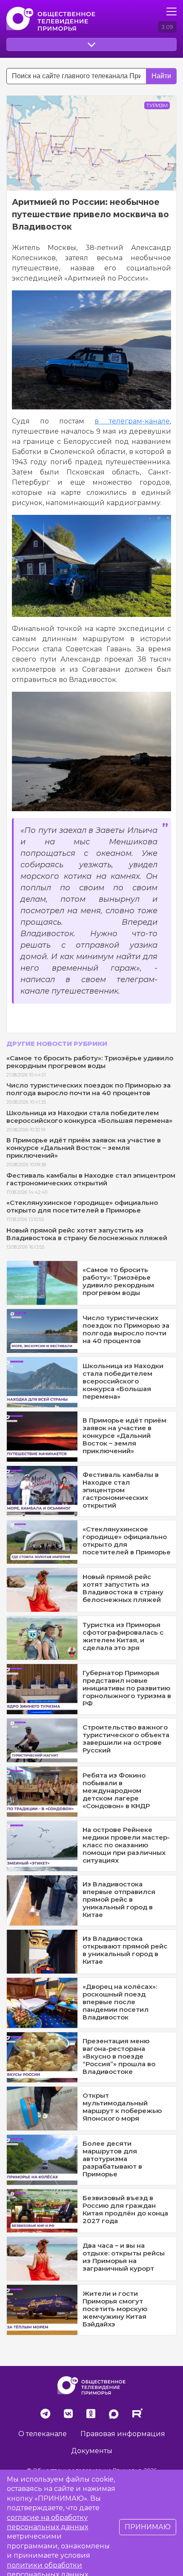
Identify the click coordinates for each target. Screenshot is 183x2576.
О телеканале (43, 2434)
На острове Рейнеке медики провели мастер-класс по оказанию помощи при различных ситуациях (126, 1845)
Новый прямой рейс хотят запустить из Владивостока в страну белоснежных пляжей (87, 1234)
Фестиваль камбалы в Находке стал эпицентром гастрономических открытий (91, 1179)
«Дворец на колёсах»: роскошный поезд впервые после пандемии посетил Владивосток (120, 2002)
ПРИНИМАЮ (148, 2527)
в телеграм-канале (132, 421)
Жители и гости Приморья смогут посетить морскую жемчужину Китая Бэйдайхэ (115, 2309)
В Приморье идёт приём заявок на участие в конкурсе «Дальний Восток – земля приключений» (84, 1148)
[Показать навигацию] (172, 11)
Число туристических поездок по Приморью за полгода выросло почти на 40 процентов (89, 1089)
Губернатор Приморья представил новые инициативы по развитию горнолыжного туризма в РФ (127, 1688)
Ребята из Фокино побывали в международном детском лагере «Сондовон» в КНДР (116, 1791)
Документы (92, 2451)
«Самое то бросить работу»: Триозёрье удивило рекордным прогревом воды (90, 1062)
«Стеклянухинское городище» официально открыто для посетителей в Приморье (82, 1206)
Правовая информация (123, 2434)
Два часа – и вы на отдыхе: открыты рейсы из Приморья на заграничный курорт (124, 2257)
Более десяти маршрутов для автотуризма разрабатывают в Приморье (112, 2159)
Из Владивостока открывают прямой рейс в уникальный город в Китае (125, 1950)
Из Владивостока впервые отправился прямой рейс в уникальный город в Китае (119, 1899)
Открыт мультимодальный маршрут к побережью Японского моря (122, 2107)
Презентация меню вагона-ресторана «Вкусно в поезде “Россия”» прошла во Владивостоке (119, 2056)
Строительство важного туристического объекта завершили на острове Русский (126, 1739)
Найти (161, 76)
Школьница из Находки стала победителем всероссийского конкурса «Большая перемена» (89, 1117)
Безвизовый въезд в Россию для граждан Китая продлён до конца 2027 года (125, 2209)
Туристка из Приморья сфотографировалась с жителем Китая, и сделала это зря (123, 1636)
